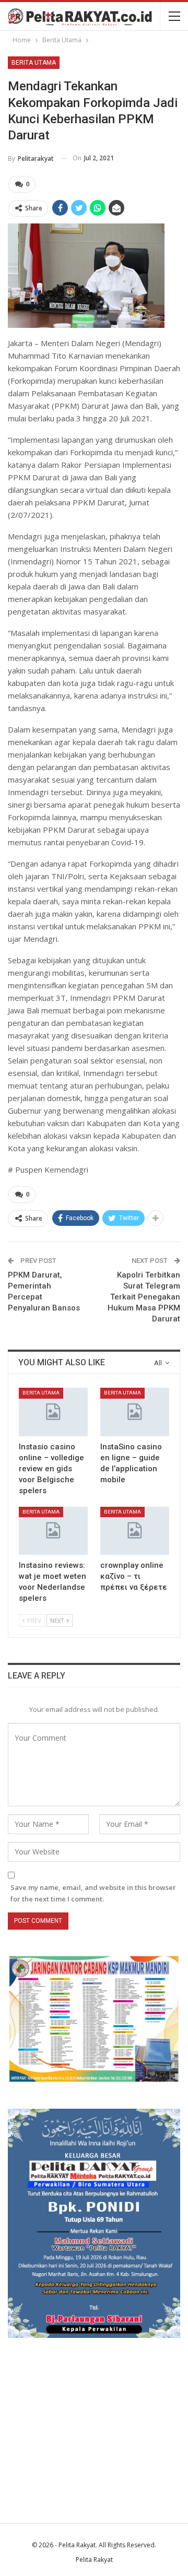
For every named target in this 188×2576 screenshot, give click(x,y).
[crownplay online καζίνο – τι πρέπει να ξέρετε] (135, 1531)
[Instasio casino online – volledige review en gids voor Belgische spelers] (53, 1412)
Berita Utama (34, 63)
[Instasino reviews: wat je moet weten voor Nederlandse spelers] (53, 1531)
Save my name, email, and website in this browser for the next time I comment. (93, 1893)
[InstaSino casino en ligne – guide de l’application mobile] (135, 1412)
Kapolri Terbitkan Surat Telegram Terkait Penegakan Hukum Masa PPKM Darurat (144, 1297)
